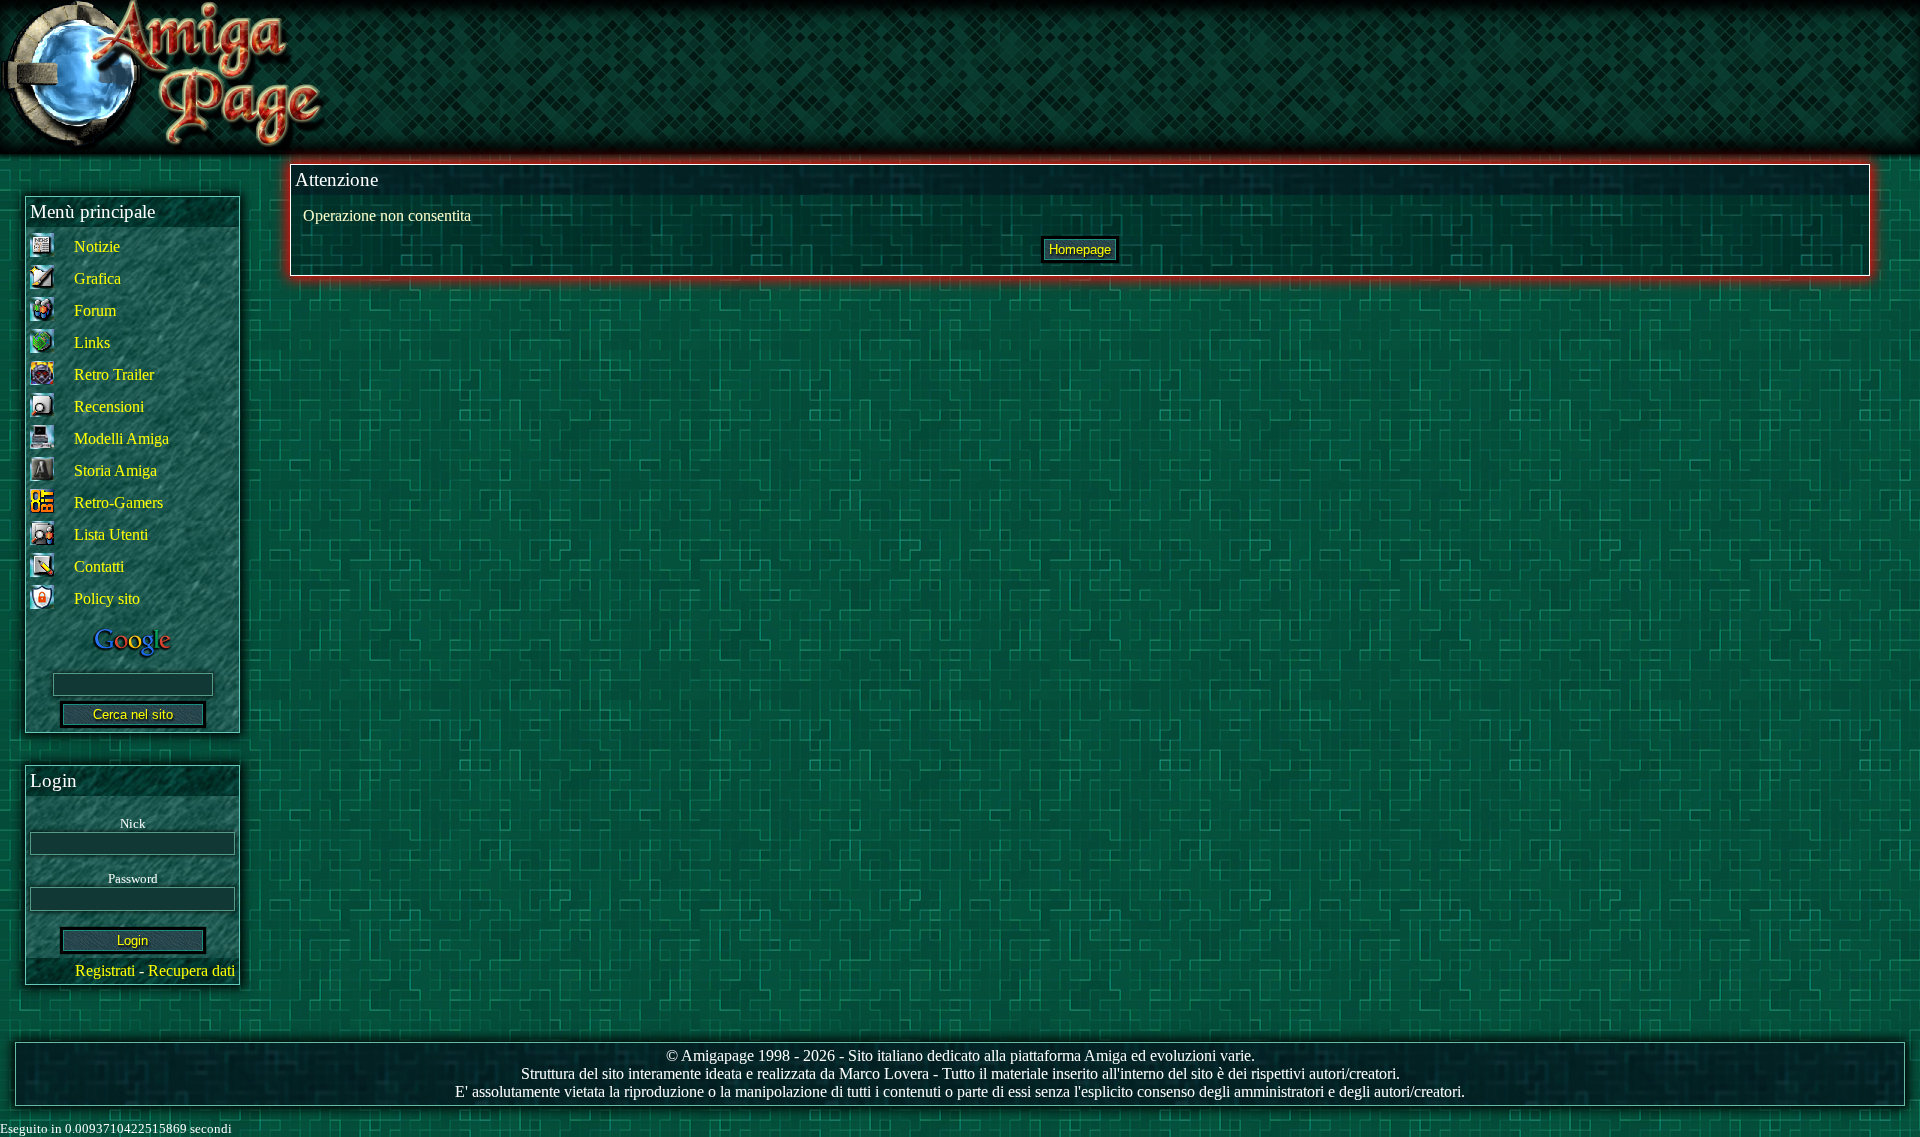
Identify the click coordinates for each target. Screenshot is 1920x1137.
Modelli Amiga (121, 438)
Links (92, 342)
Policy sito (107, 598)
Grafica (97, 278)
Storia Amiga (115, 470)
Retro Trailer (114, 374)
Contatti (99, 566)
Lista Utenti (111, 534)
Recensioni (109, 406)
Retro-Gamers (118, 502)
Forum (95, 310)
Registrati (105, 970)
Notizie (97, 246)
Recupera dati (191, 970)
